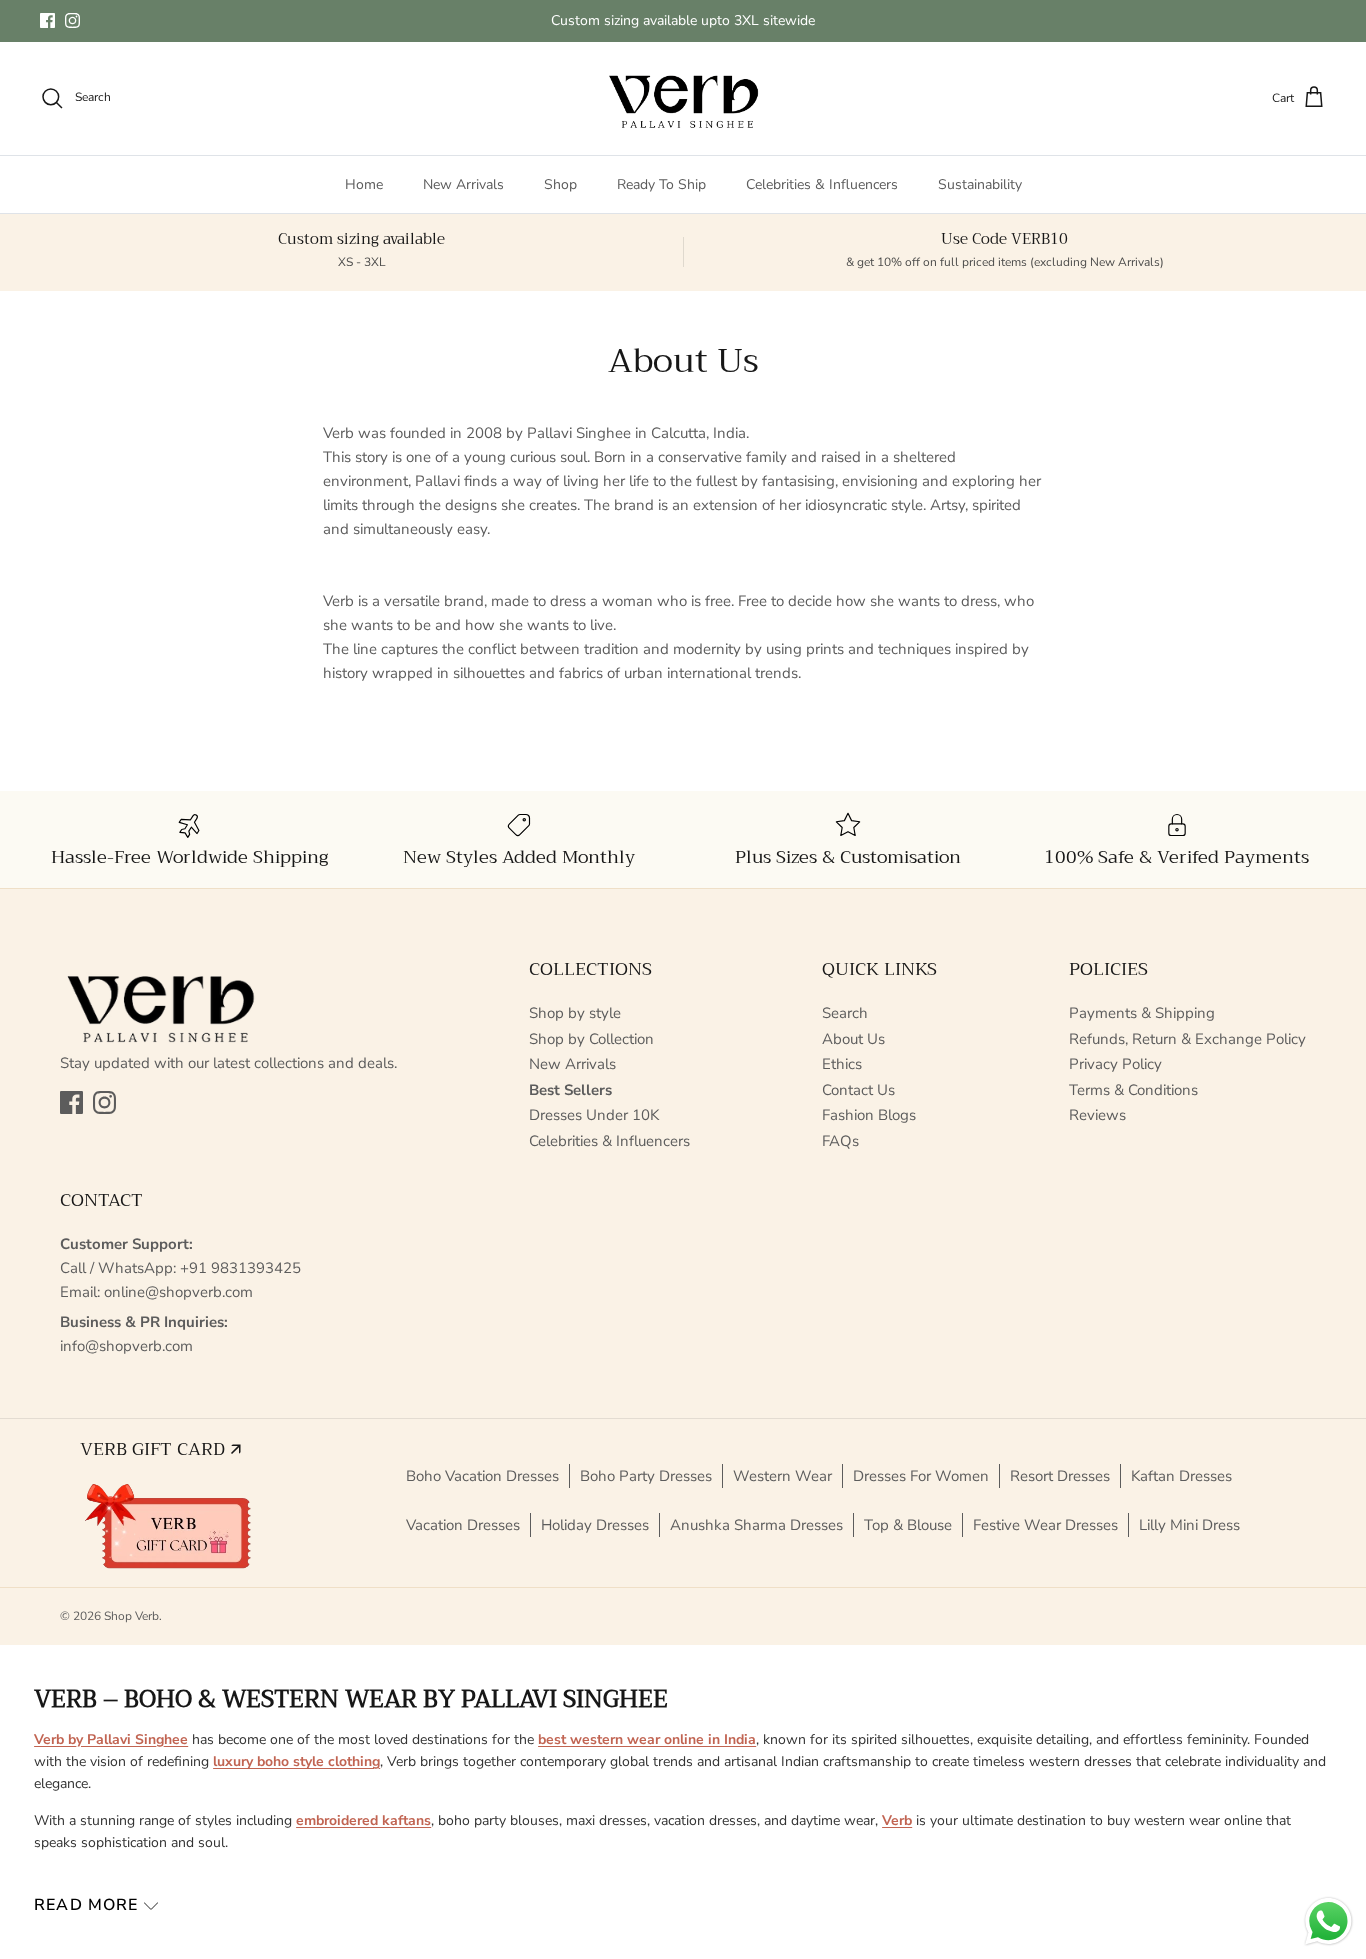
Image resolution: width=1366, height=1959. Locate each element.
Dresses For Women (921, 1476)
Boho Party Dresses (646, 1476)
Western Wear (782, 1476)
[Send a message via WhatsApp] (1328, 1921)
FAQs (840, 1141)
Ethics (842, 1064)
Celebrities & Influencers (822, 184)
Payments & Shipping (1142, 1013)
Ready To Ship (661, 184)
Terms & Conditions (1133, 1090)
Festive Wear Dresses (1045, 1525)
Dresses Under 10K (594, 1115)
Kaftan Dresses (1181, 1476)
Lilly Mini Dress (1189, 1525)
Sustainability (980, 184)
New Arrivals (463, 184)
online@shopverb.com (178, 1292)
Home (364, 184)
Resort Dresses (1060, 1476)
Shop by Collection (591, 1039)
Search (845, 1013)
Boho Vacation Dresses (482, 1476)
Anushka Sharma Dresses (756, 1525)
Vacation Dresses (463, 1525)
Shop (560, 184)
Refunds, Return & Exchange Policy (1187, 1039)
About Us (853, 1039)
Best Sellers (570, 1090)
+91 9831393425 (240, 1268)
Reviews (1097, 1115)
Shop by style (575, 1013)
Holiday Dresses (595, 1525)
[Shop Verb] (683, 98)
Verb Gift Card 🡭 (160, 1449)
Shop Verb (131, 1616)
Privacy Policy (1115, 1064)
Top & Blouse (908, 1525)
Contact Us (858, 1090)
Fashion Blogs (869, 1115)
